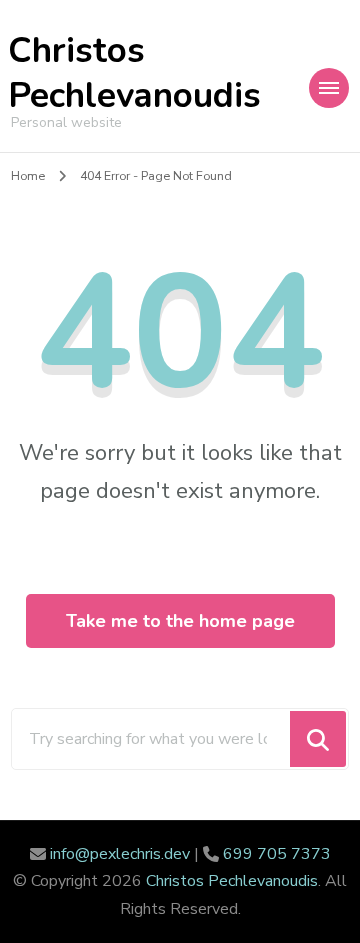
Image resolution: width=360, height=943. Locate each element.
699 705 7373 (277, 854)
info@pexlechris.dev (120, 854)
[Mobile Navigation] (329, 88)
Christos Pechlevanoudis (134, 73)
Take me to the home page (180, 621)
